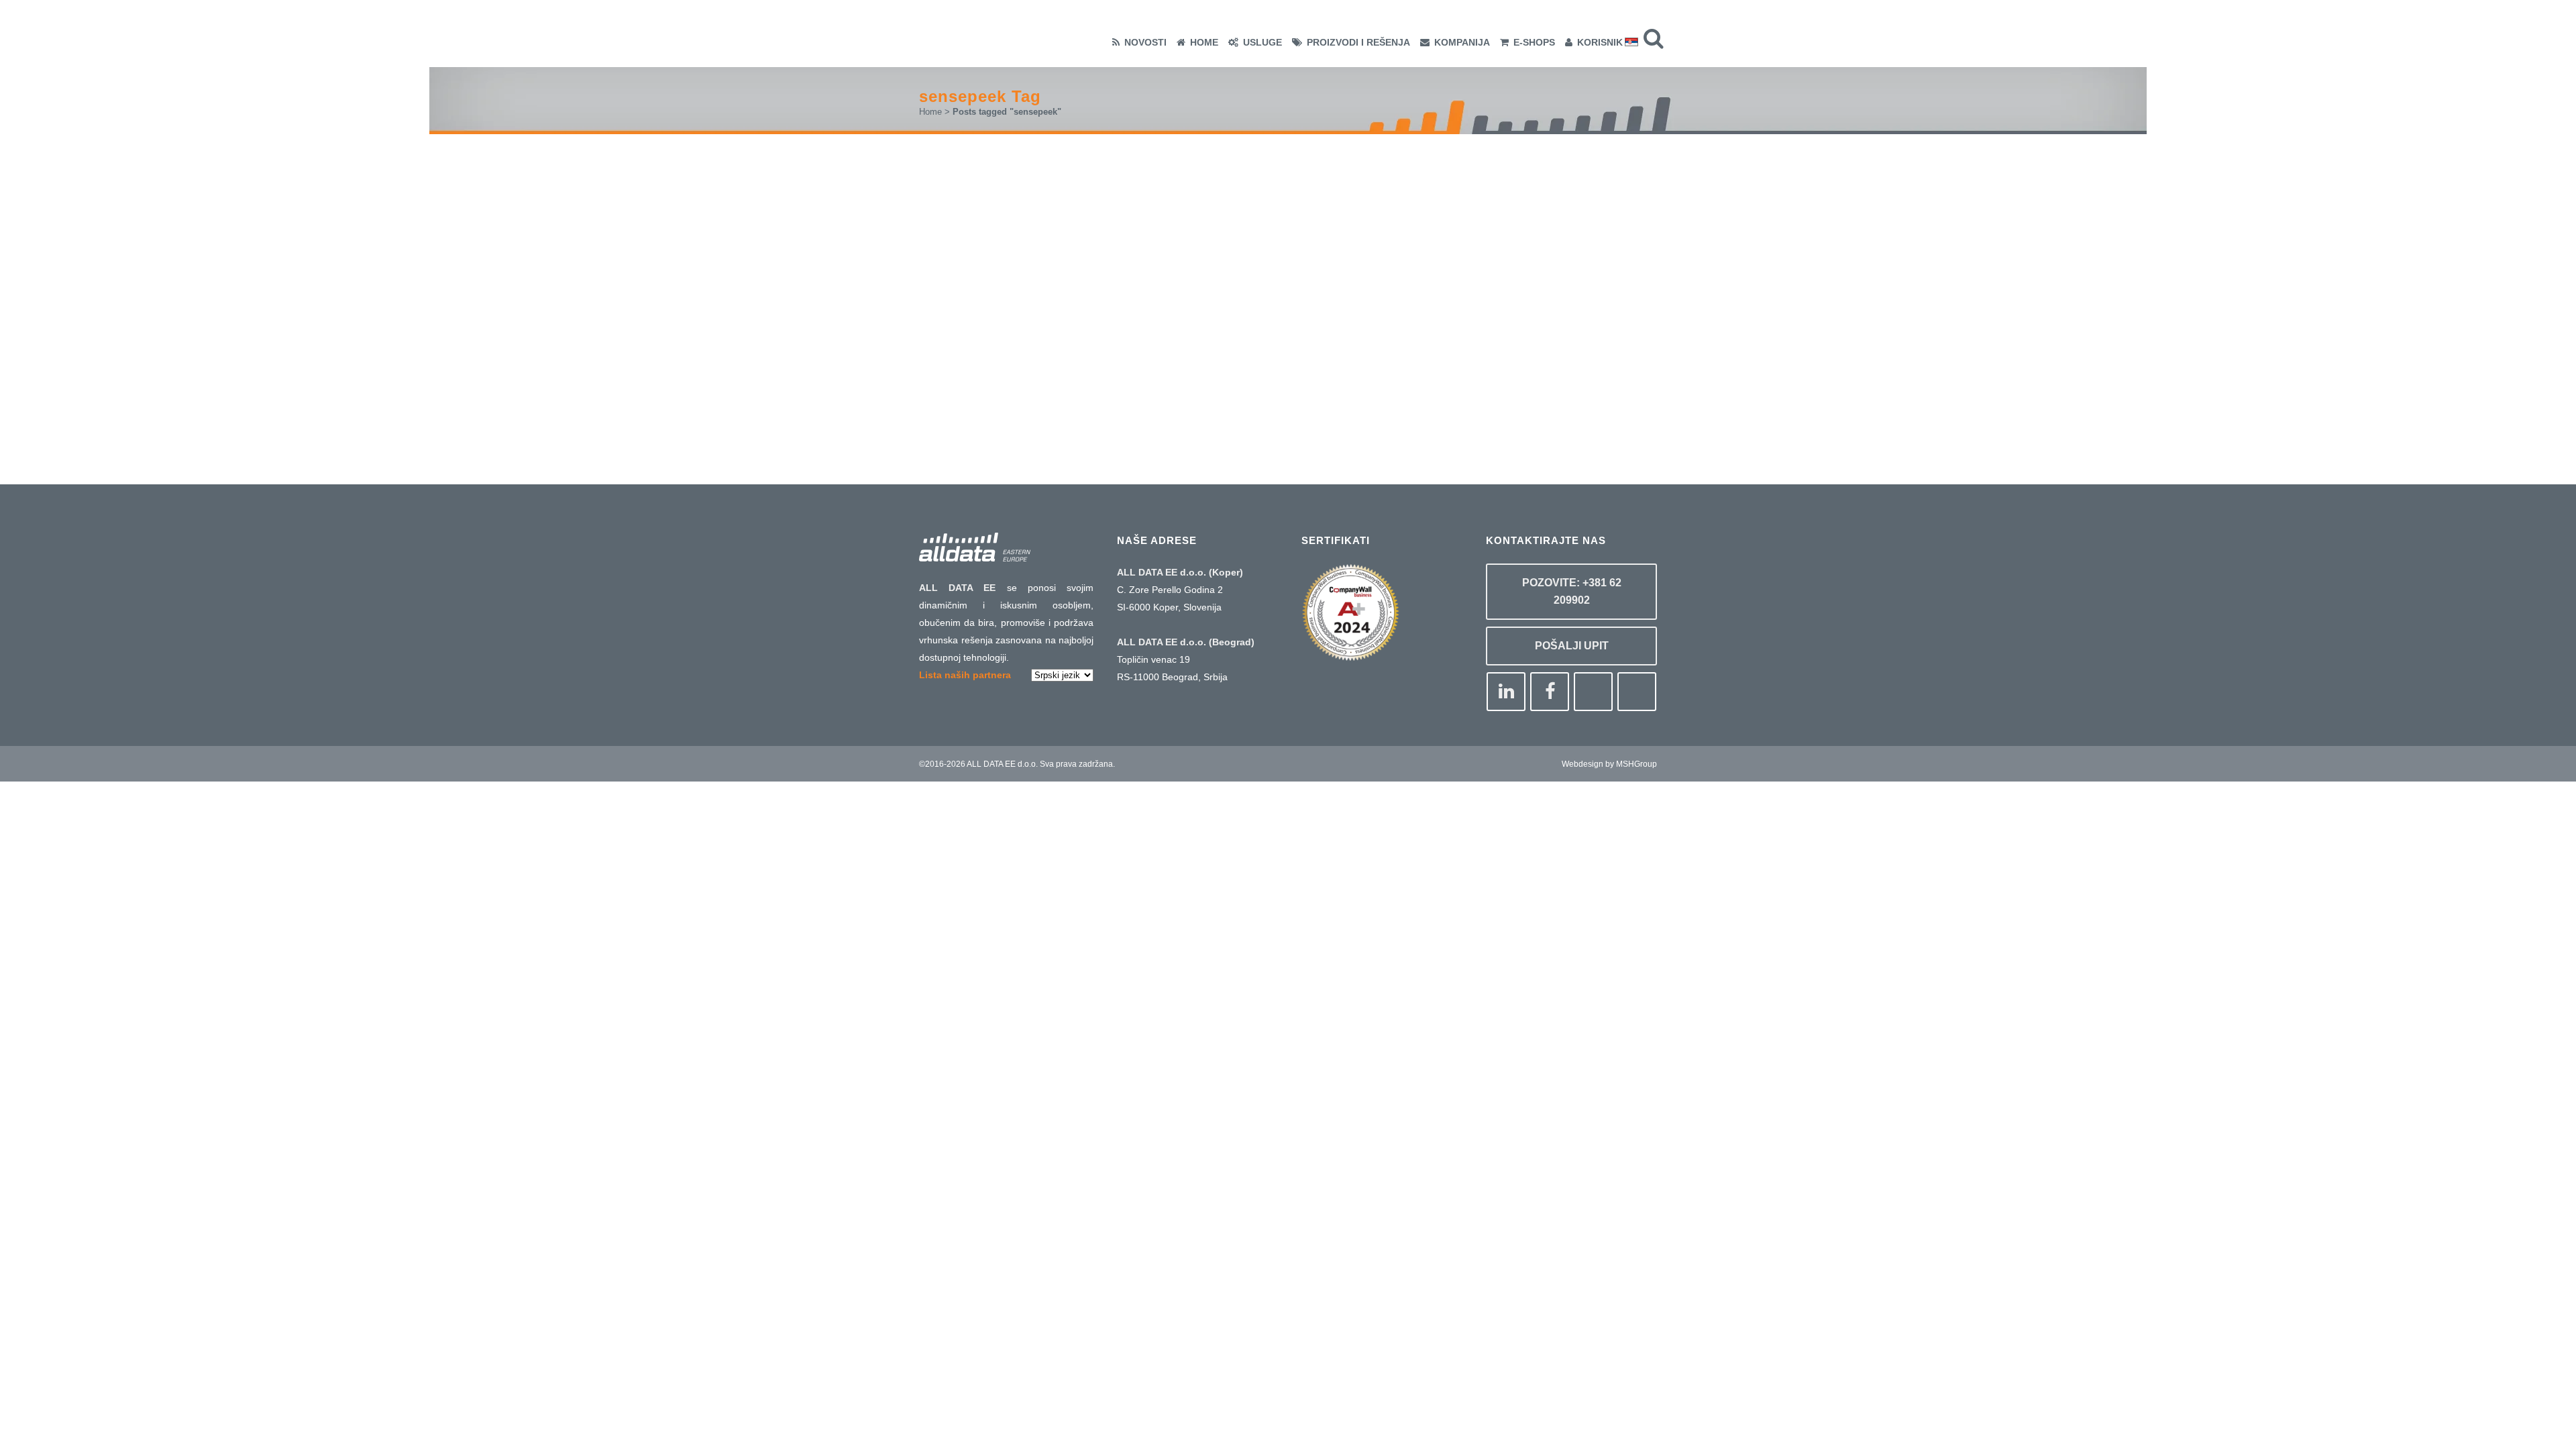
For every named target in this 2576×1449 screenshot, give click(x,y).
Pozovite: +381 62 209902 (1572, 591)
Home (930, 112)
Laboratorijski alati (1016, 325)
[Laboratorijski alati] (1062, 234)
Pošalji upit (1572, 646)
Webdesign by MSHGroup (1609, 764)
